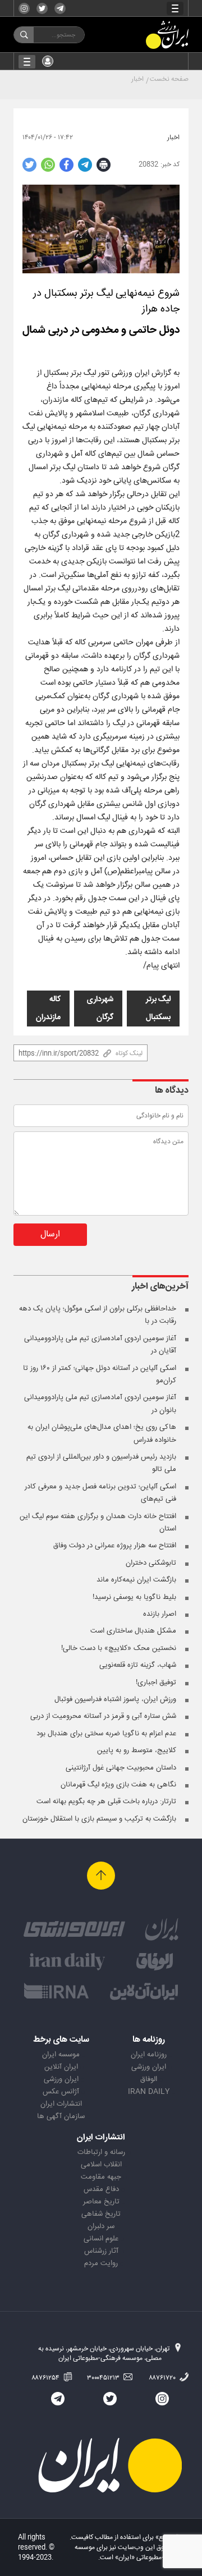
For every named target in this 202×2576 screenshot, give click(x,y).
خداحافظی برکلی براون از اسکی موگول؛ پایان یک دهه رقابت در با (98, 1315)
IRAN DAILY (149, 2092)
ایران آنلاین (61, 2067)
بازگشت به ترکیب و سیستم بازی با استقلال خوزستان (99, 1819)
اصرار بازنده (160, 1614)
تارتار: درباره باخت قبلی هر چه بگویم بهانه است (106, 1802)
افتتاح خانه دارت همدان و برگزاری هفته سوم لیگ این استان (98, 1523)
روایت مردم (101, 2263)
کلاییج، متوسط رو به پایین (137, 1750)
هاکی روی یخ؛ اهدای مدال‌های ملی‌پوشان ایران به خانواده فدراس (102, 1433)
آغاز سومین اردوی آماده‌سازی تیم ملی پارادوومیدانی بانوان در (100, 1404)
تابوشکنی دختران (151, 1563)
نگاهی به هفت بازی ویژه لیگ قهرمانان (118, 1785)
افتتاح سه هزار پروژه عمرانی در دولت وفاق (115, 1546)
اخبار (137, 79)
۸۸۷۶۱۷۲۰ (163, 2378)
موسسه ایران (61, 2055)
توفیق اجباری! (156, 1683)
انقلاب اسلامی (101, 2165)
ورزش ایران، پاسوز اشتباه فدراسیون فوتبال (115, 1699)
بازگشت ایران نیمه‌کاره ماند (136, 1580)
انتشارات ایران (61, 2104)
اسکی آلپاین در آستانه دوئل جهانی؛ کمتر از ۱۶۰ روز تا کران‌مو (100, 1374)
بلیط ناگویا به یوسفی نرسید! (134, 1597)
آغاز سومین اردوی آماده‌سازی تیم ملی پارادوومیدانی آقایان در (100, 1345)
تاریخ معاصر (101, 2202)
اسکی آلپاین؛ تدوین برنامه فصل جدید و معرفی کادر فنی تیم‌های (100, 1493)
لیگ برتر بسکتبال (158, 1009)
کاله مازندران (48, 1009)
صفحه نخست (169, 79)
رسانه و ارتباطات (101, 2152)
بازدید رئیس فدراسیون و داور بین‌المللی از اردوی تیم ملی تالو (101, 1463)
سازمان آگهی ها (61, 2116)
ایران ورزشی (149, 2067)
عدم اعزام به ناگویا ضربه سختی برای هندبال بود (106, 1734)
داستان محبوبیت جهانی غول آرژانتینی (121, 1768)
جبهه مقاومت (101, 2177)
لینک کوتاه (129, 1053)
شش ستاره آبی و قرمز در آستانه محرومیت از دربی (103, 1716)
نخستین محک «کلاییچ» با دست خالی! (119, 1648)
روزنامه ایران (149, 2055)
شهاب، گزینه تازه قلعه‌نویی (138, 1665)
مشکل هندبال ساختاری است (133, 1631)
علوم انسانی (101, 2239)
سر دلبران (101, 2226)
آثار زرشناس (101, 2251)
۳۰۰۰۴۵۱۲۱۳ (104, 2378)
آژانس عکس (61, 2092)
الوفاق (149, 2079)
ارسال (50, 1234)
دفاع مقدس (101, 2189)
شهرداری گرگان (100, 1009)
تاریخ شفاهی (101, 2214)
